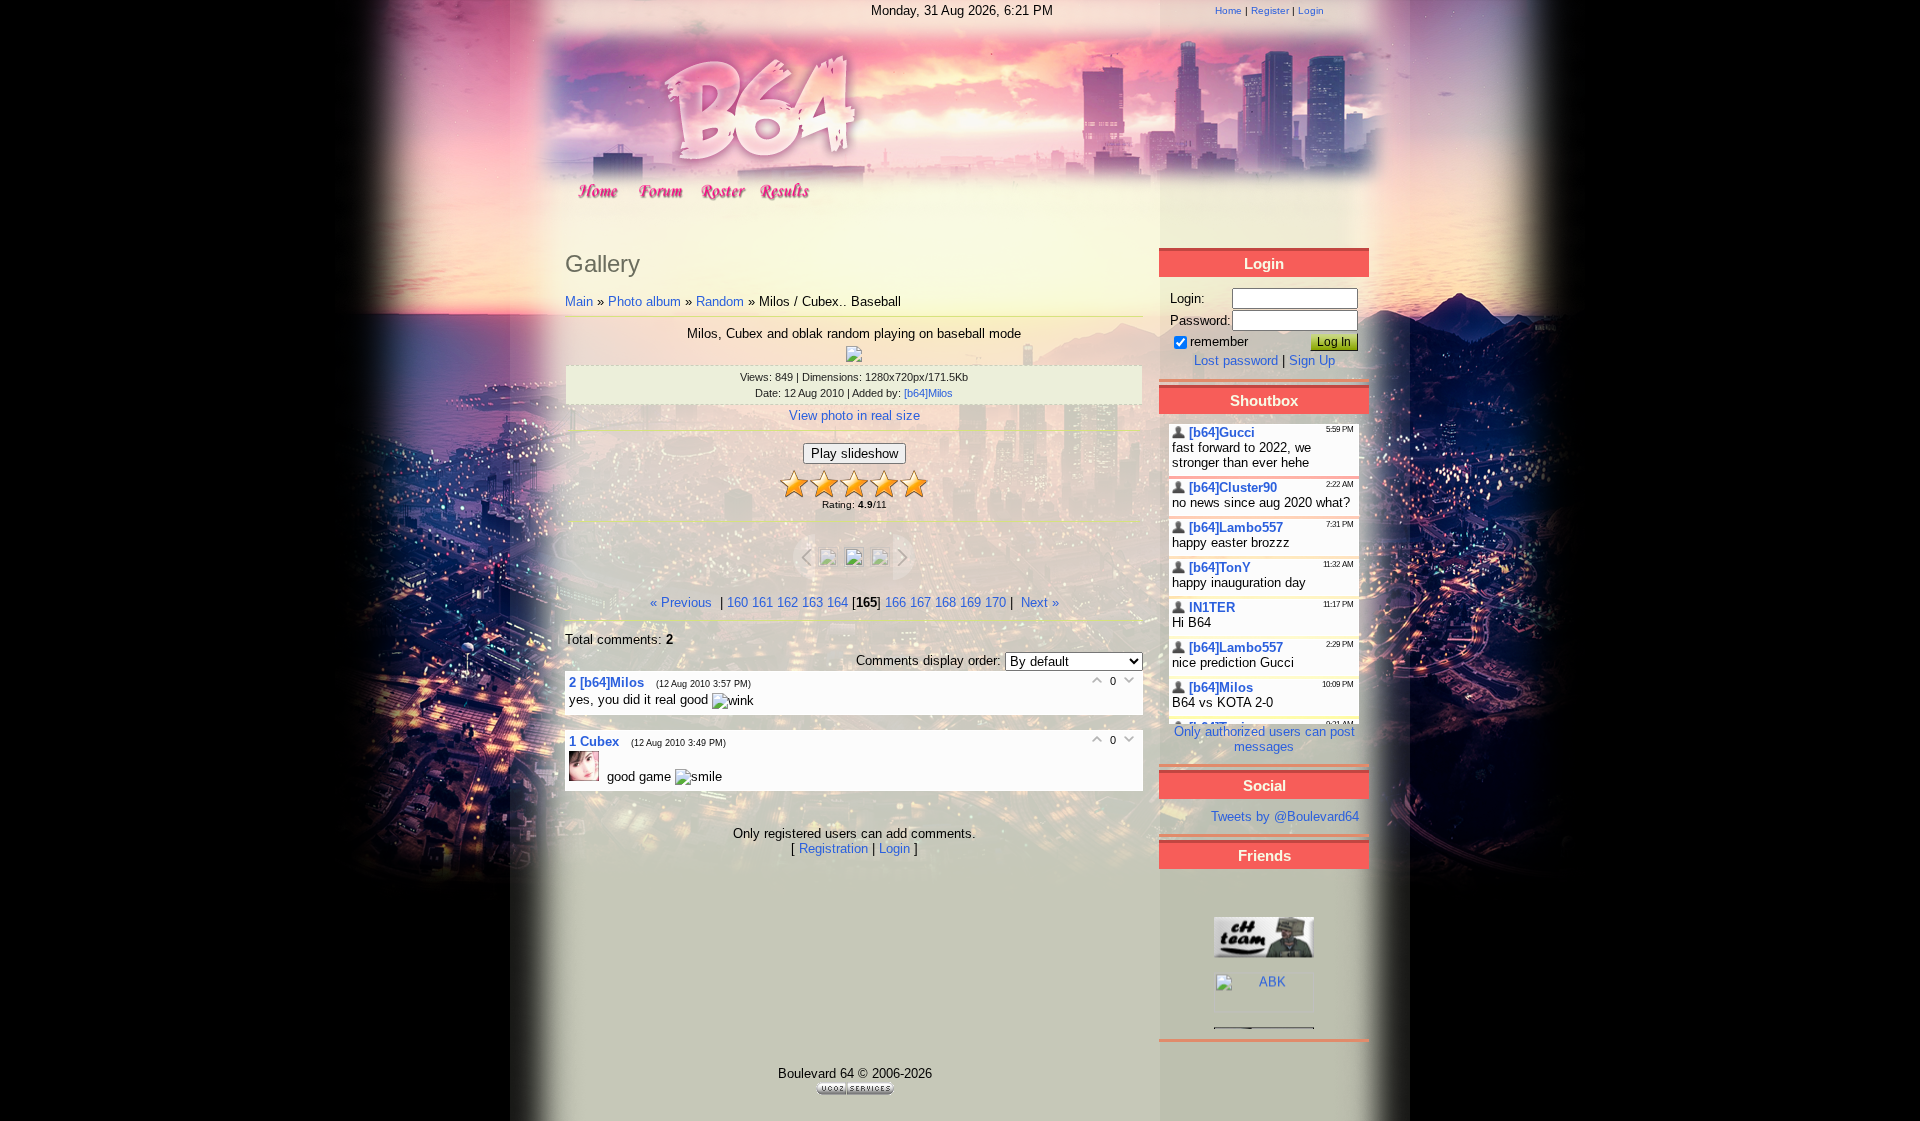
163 (812, 602)
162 (787, 602)
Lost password (1236, 360)
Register (1270, 10)
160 (737, 602)
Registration (833, 848)
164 (837, 602)
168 (945, 602)
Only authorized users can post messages (1264, 739)
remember (1219, 341)
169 (970, 602)
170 (995, 602)
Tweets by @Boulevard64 (1285, 816)
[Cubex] (588, 776)
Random (720, 301)
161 (762, 602)
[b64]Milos (928, 393)
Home (1228, 10)
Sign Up (1312, 360)
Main (579, 301)
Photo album (644, 301)
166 (895, 602)
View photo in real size (854, 415)
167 (920, 602)
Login (1311, 10)
